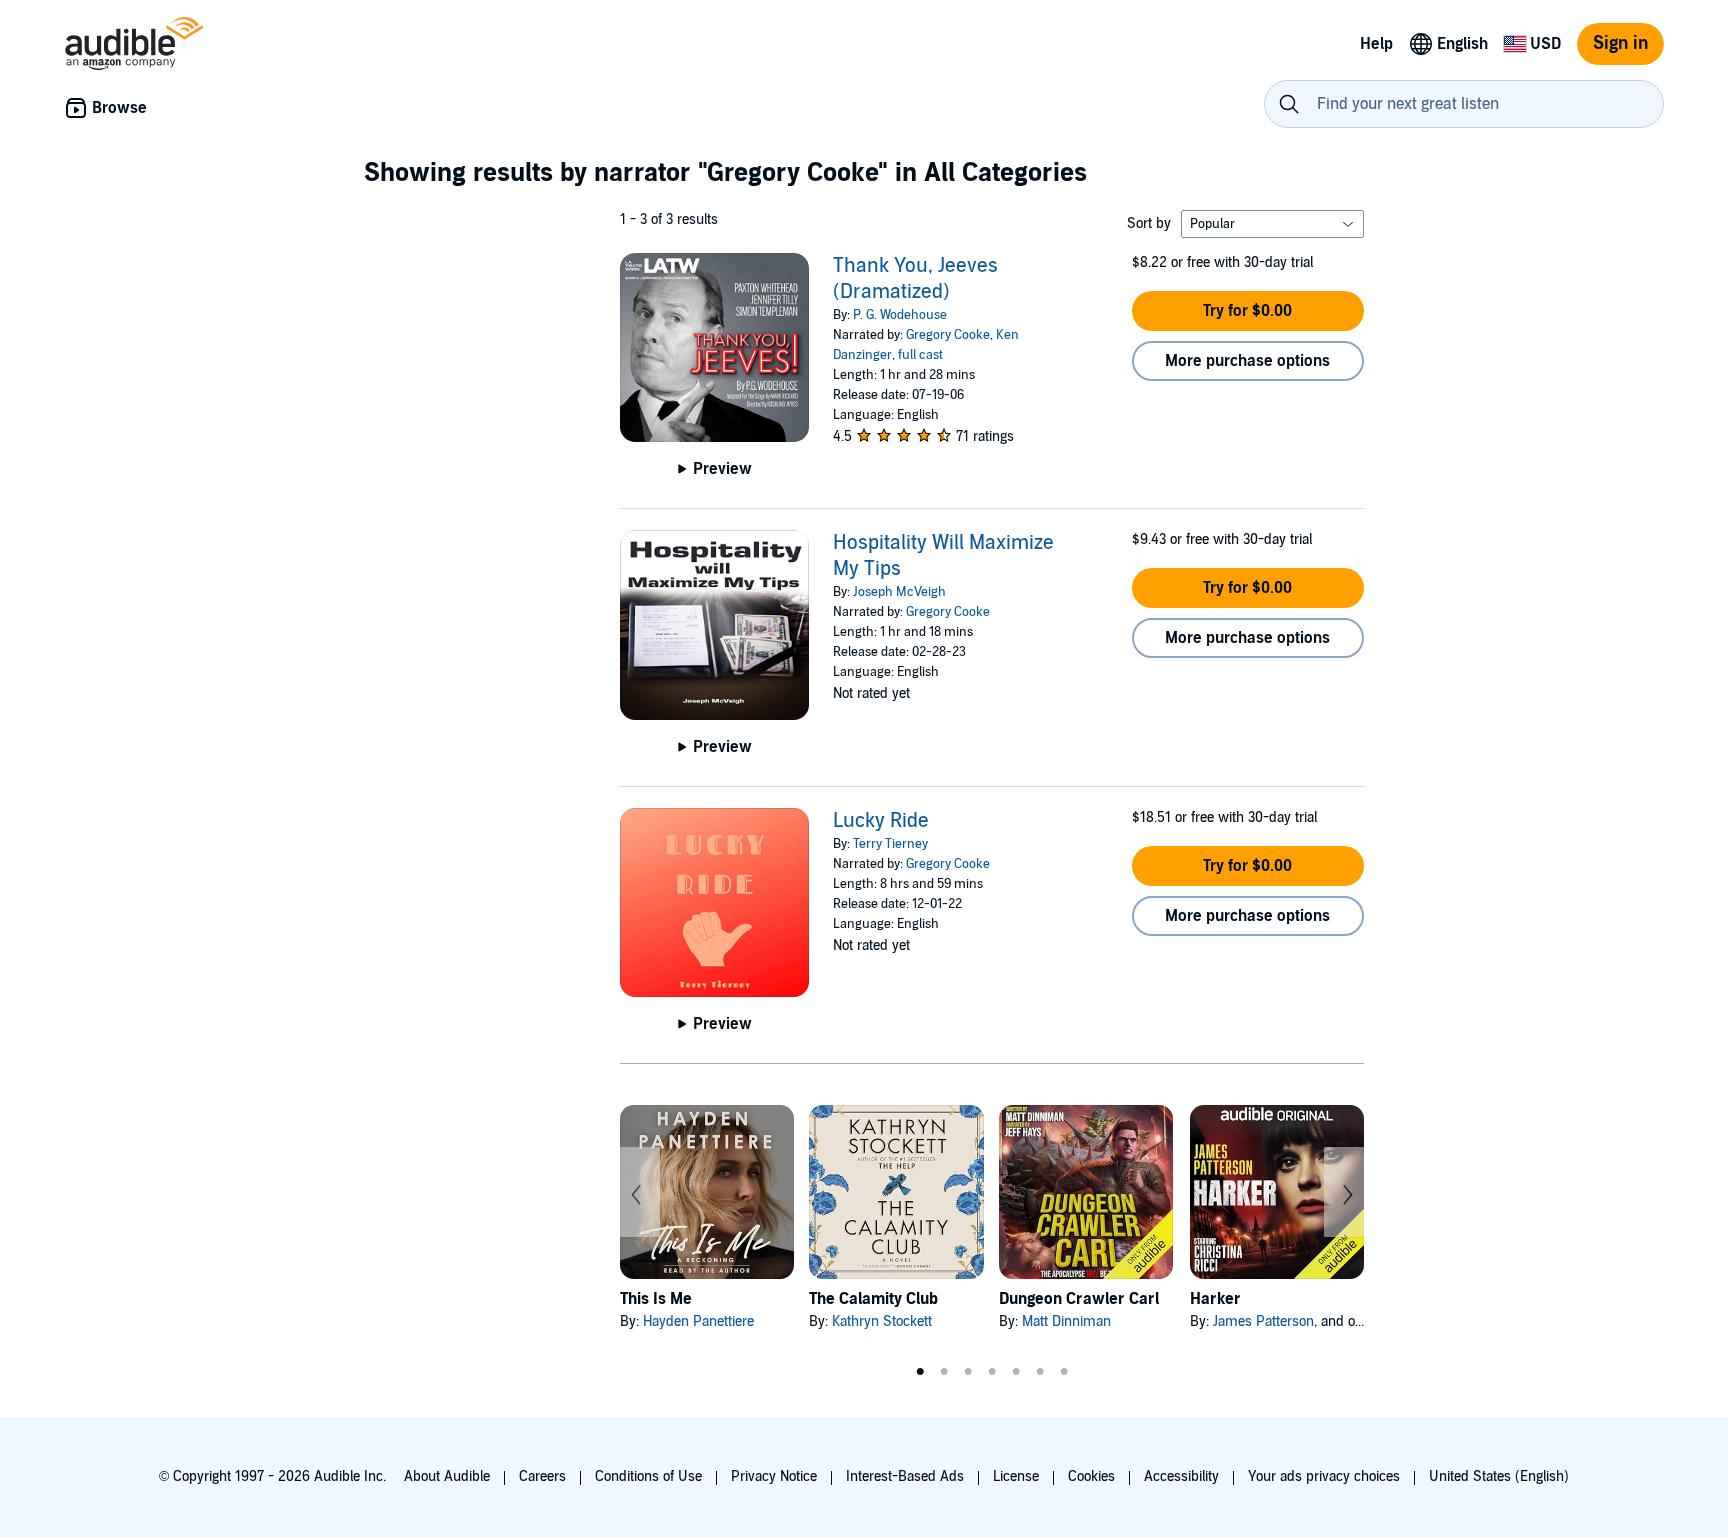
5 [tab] (1016, 1372)
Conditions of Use (648, 1476)
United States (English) (1499, 1476)
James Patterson (1263, 1321)
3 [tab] (968, 1372)
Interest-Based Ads (905, 1476)
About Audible (447, 1476)
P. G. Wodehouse (900, 315)
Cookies (1091, 1476)
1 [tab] (920, 1372)
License (1016, 1476)
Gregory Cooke (948, 335)
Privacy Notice (774, 1476)
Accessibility (1181, 1476)
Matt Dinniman (1066, 1321)
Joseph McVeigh (899, 592)
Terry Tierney (890, 844)
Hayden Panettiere (698, 1321)
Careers (542, 1476)
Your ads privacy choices (1324, 1476)
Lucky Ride (881, 821)
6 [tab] (1040, 1372)
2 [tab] (944, 1372)
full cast (920, 355)
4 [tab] (992, 1372)
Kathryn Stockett (882, 1321)
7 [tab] (1064, 1372)
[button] (1248, 311)
